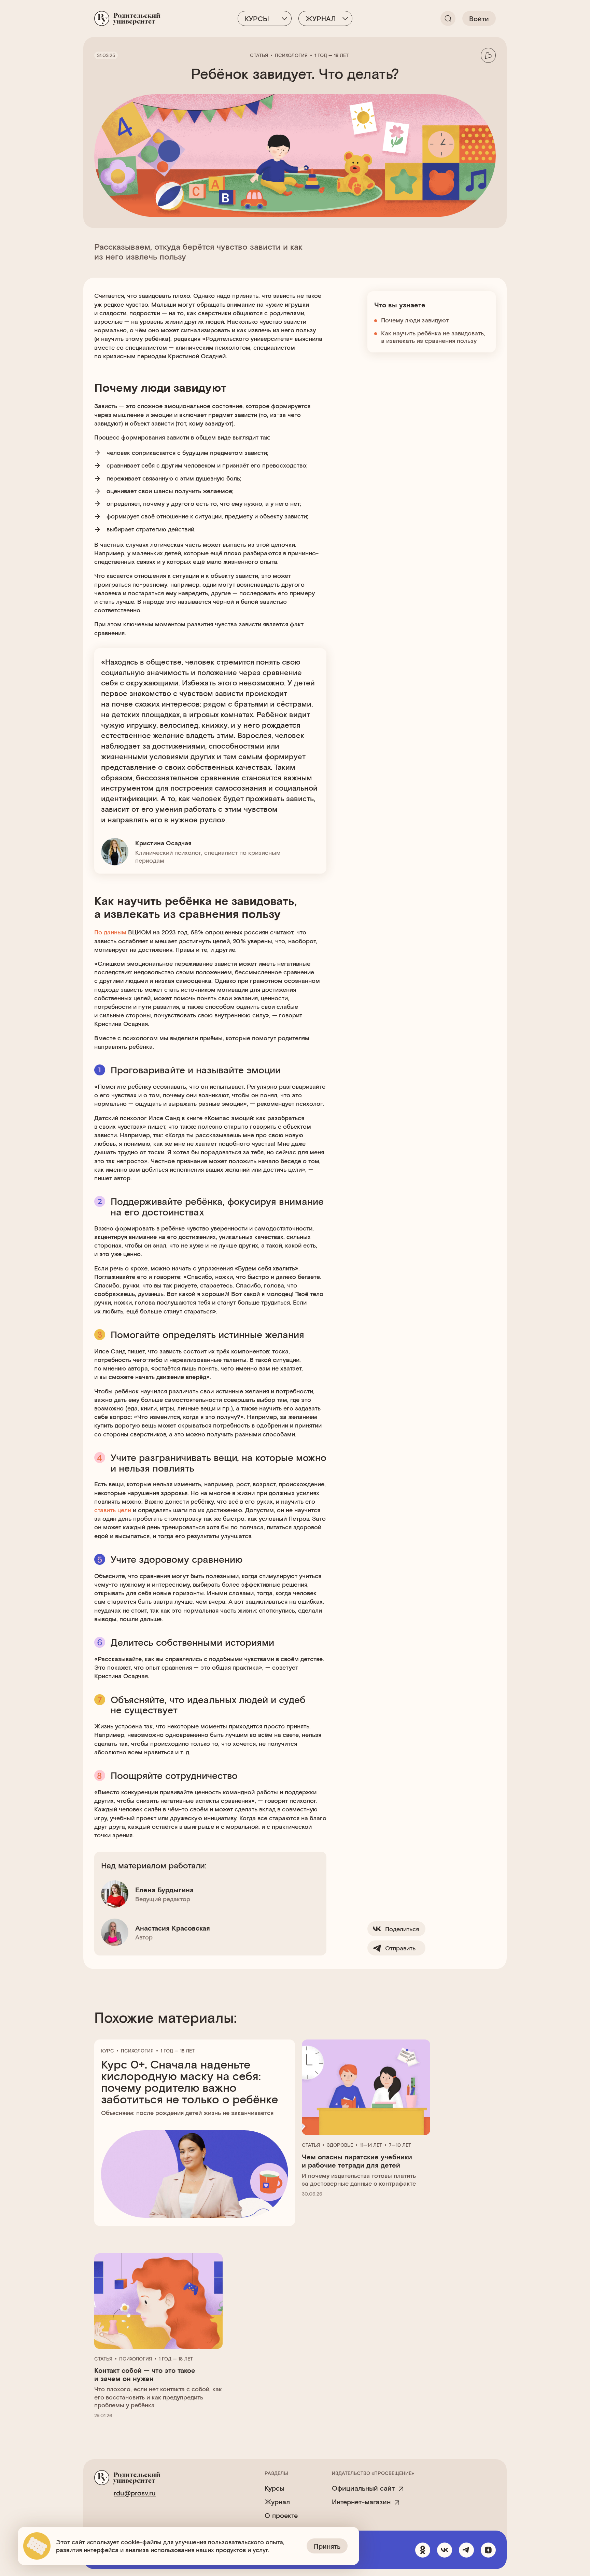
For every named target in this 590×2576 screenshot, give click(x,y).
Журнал (321, 18)
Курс (108, 2051)
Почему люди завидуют (415, 320)
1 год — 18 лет (332, 55)
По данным (111, 932)
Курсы (257, 18)
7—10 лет (400, 2145)
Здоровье (340, 2145)
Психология (291, 55)
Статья (259, 55)
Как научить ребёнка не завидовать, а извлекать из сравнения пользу (433, 337)
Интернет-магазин (361, 2502)
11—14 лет (371, 2145)
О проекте (281, 2515)
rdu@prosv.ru (135, 2493)
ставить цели (113, 1510)
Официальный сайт (363, 2488)
